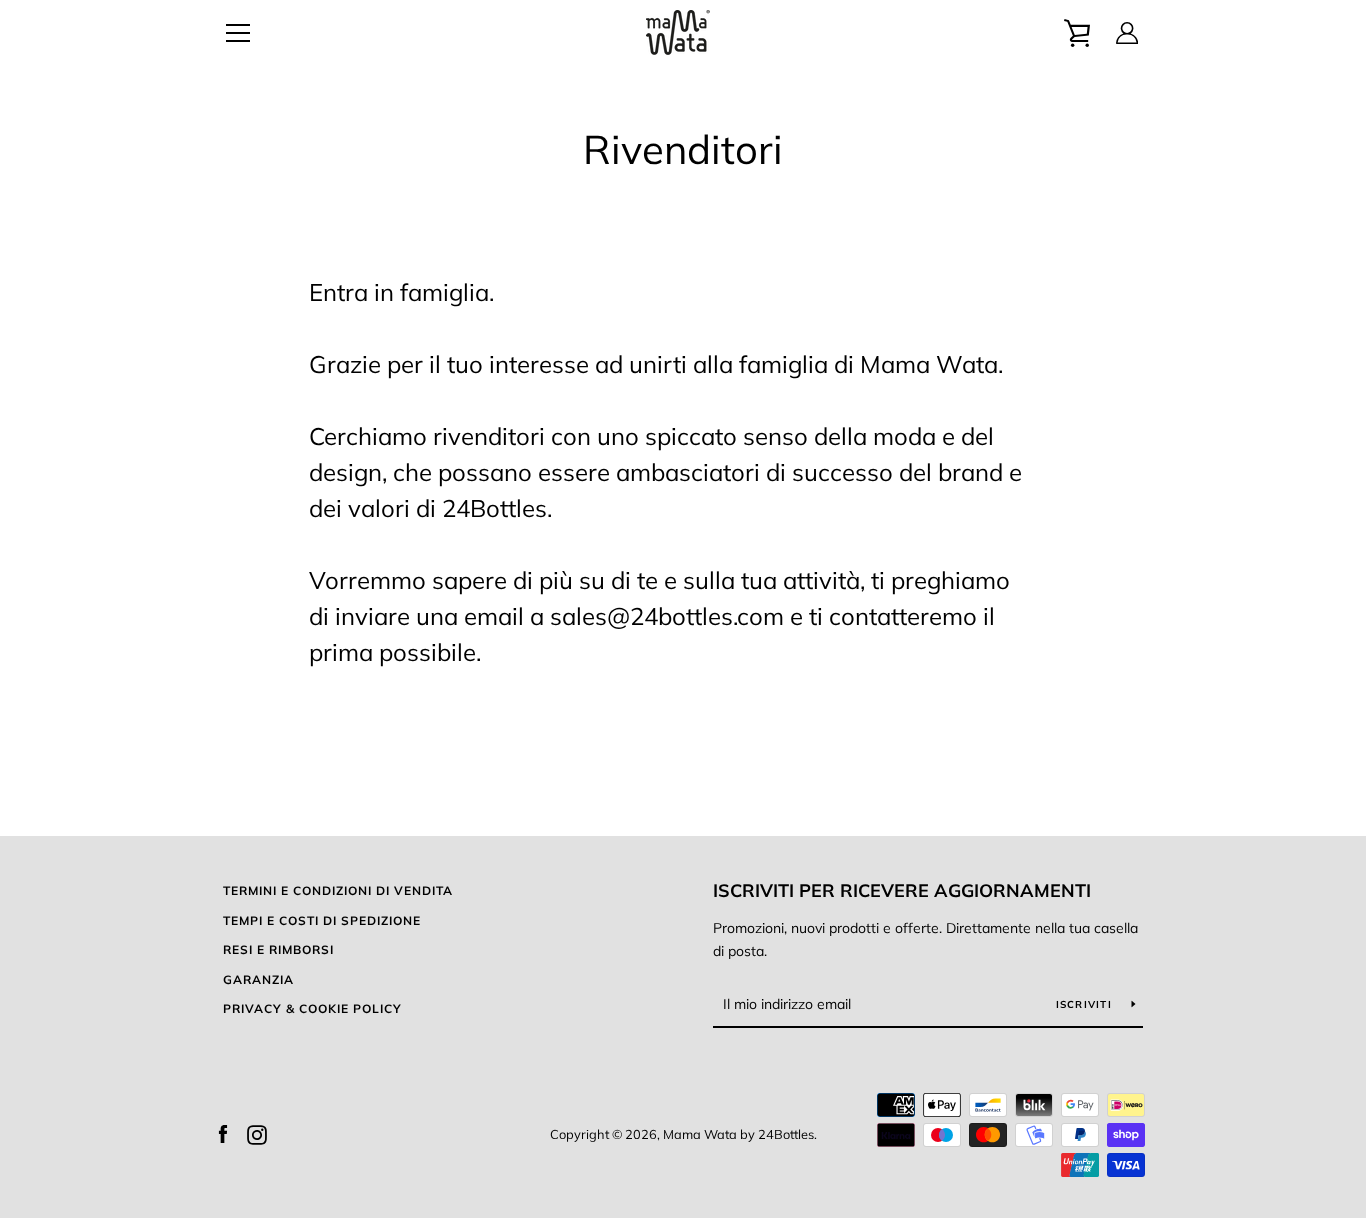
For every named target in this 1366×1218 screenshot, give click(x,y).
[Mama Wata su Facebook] (223, 1133)
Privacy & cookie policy (312, 1008)
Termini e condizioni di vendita (338, 890)
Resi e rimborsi (278, 949)
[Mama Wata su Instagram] (257, 1133)
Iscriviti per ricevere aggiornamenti (902, 890)
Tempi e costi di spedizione (322, 920)
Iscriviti (1086, 1004)
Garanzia (258, 979)
